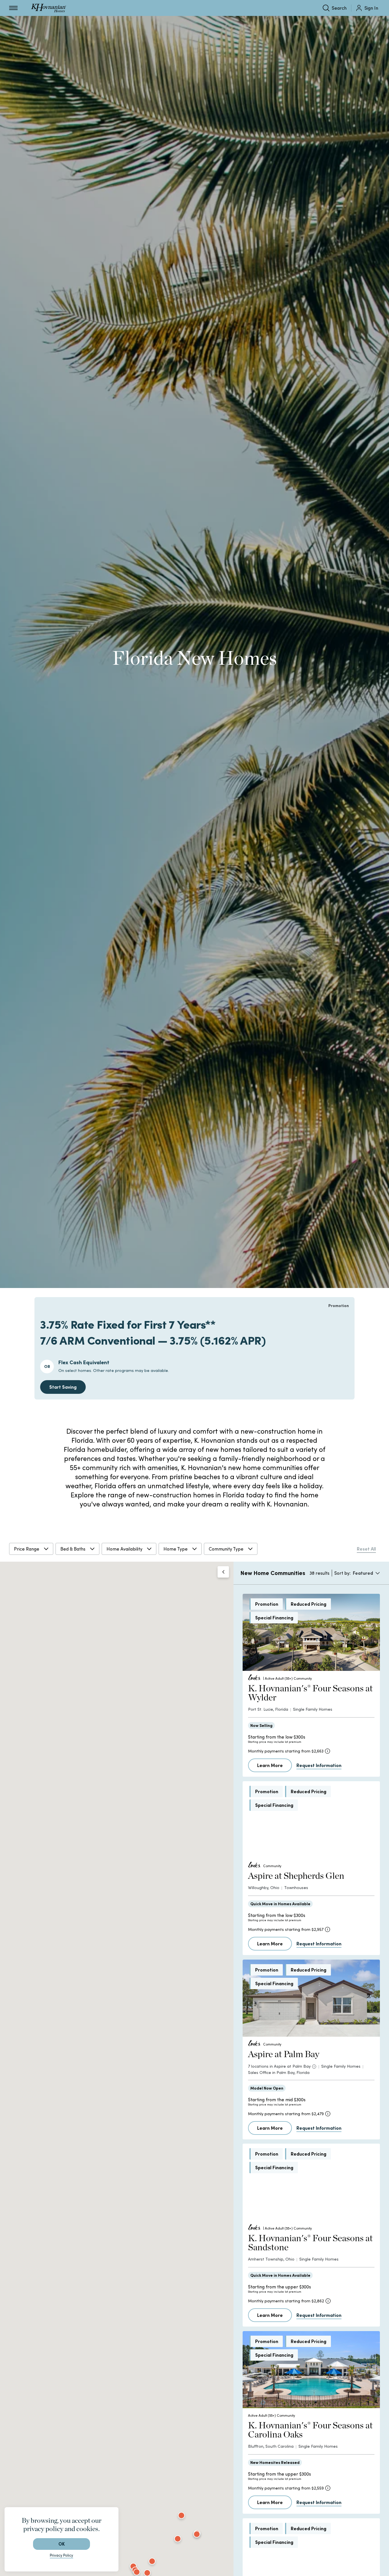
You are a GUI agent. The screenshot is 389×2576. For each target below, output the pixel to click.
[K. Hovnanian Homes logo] (49, 8)
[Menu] (13, 8)
